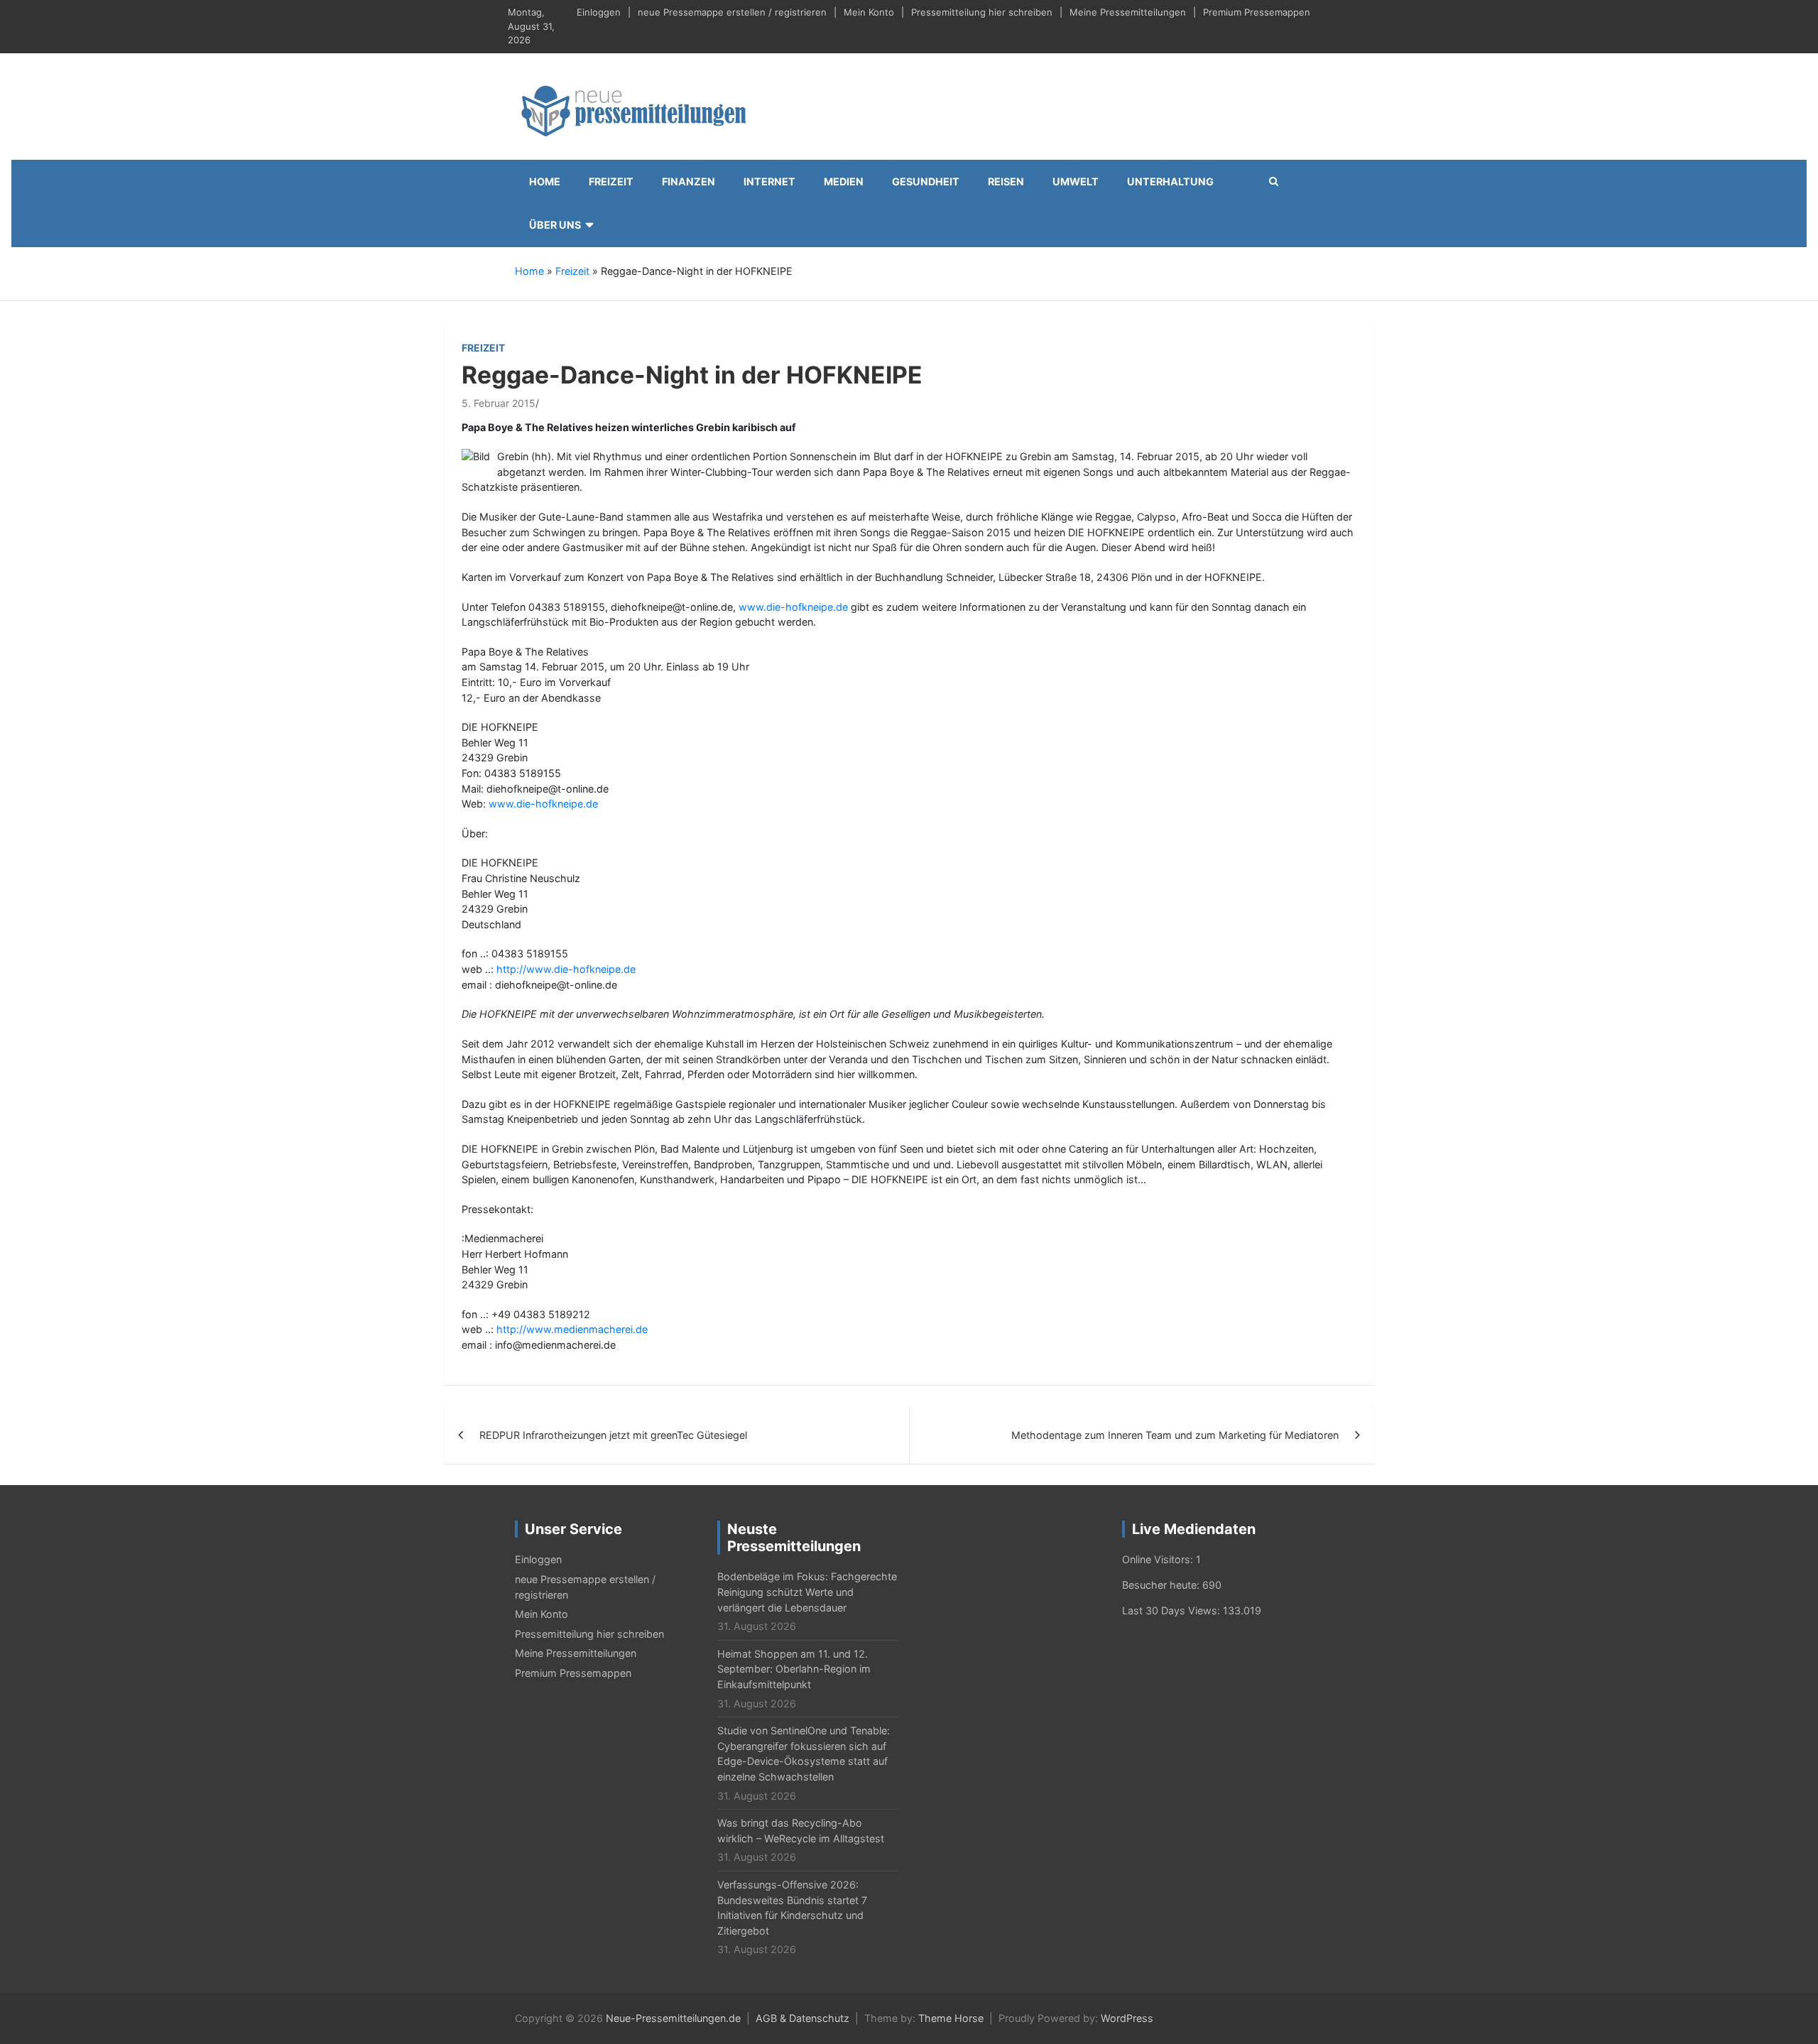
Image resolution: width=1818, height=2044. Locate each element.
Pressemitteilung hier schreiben (982, 12)
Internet (769, 181)
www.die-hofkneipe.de (793, 607)
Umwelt (1076, 181)
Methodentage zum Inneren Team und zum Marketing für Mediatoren (1175, 1435)
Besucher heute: (1162, 1585)
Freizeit (611, 181)
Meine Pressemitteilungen (1128, 12)
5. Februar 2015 (499, 403)
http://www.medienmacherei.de (572, 1329)
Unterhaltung (1170, 181)
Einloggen (599, 12)
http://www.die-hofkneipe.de (566, 969)
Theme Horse (951, 2018)
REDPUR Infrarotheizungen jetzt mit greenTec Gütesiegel (613, 1435)
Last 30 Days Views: (1172, 1610)
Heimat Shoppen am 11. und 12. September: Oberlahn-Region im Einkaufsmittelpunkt (794, 1669)
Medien (844, 181)
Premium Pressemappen (1257, 12)
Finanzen (688, 181)
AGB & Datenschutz (802, 2018)
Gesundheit (926, 181)
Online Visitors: (1159, 1559)
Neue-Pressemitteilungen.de (673, 2018)
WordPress (1127, 2018)
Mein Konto (869, 12)
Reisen (1006, 181)
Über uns (555, 225)
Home (545, 181)
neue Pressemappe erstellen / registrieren (732, 12)
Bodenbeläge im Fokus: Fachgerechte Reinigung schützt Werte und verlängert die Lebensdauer (807, 1592)
